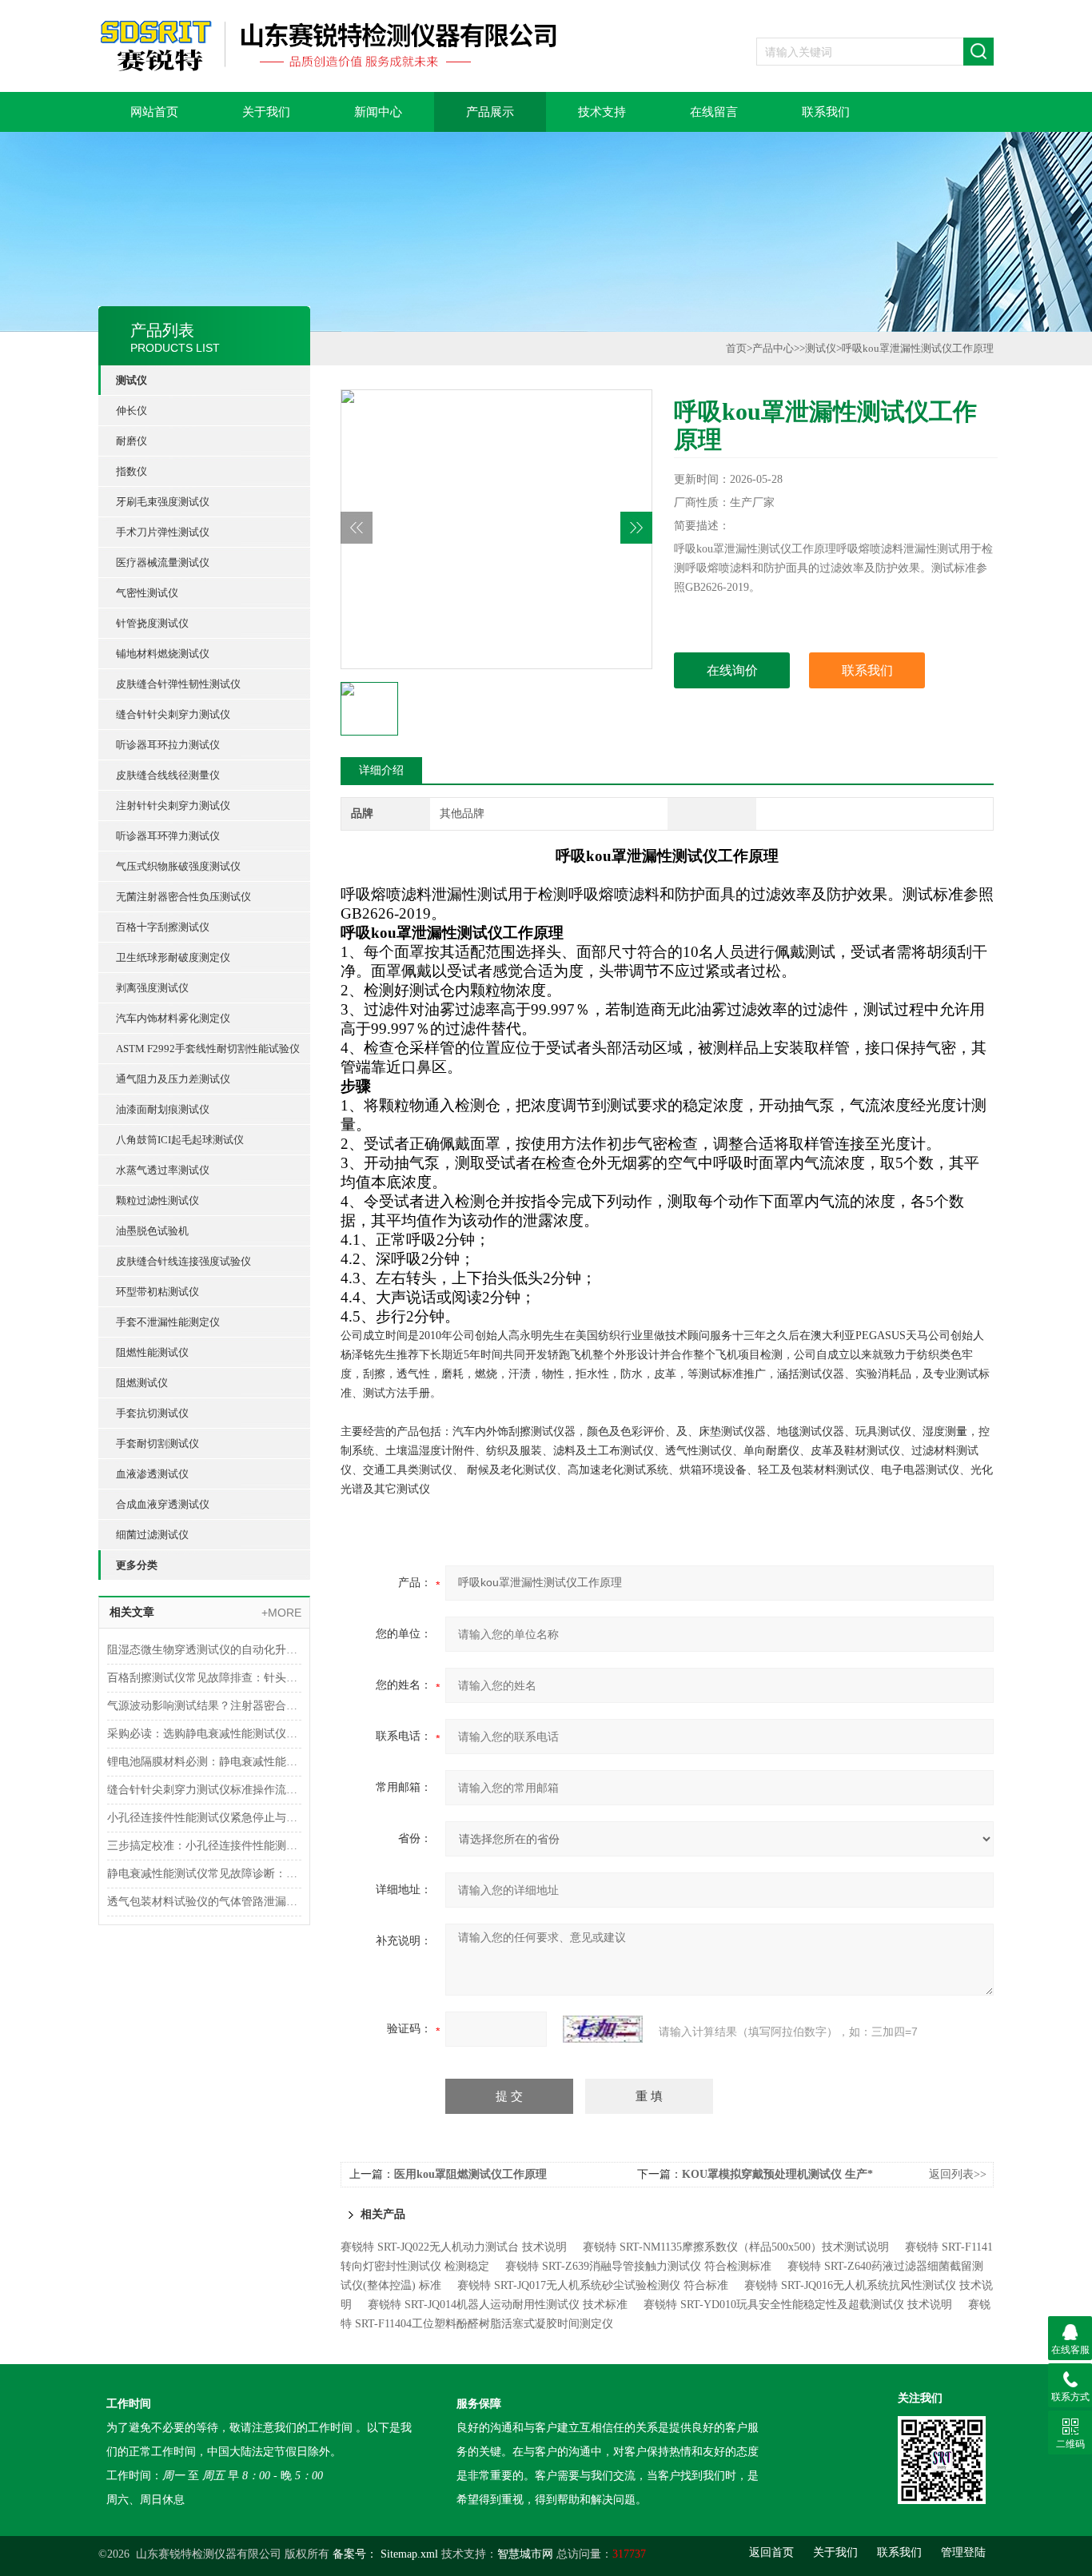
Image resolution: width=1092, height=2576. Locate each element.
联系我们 (826, 112)
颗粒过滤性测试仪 (157, 1200)
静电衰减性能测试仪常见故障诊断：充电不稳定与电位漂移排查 (204, 1874)
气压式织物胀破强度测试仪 (178, 866)
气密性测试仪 (147, 593)
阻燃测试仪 (142, 1383)
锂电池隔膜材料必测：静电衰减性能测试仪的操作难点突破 (204, 1762)
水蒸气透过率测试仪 (163, 1170)
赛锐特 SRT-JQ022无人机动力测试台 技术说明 (454, 2247)
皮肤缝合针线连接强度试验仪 (183, 1261)
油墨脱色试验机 (152, 1231)
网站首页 (154, 112)
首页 (736, 348)
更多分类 (137, 1565)
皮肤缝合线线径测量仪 (168, 775)
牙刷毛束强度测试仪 (163, 502)
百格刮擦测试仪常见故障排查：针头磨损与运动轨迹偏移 (204, 1678)
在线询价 (732, 670)
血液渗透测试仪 (152, 1474)
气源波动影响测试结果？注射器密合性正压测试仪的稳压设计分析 (204, 1706)
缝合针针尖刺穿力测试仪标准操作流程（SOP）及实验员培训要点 (204, 1790)
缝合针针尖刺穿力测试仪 (173, 714)
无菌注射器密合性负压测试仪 (183, 897)
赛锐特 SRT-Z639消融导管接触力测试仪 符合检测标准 (638, 2266)
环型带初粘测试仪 (157, 1292)
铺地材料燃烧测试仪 (163, 654)
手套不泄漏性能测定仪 (168, 1322)
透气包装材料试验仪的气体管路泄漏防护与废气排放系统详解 (204, 1902)
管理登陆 (963, 2552)
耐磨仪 (132, 441)
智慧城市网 (525, 2554)
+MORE (281, 1613)
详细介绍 (381, 770)
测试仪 (132, 380)
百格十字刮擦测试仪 (163, 927)
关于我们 (266, 112)
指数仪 (132, 471)
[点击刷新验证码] (603, 2029)
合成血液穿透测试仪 (163, 1504)
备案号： (355, 2554)
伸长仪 (132, 411)
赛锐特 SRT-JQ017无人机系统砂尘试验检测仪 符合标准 (593, 2285)
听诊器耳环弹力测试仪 (168, 836)
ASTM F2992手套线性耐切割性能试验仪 (208, 1049)
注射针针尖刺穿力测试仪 (173, 805)
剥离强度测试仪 (152, 988)
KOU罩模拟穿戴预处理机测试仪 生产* (777, 2174)
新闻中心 (378, 112)
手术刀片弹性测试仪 (163, 532)
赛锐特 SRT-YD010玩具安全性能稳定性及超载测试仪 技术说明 (798, 2305)
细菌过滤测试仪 (152, 1535)
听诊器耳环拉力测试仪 (168, 745)
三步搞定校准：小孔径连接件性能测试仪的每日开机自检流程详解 (204, 1846)
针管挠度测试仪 (152, 623)
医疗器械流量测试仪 (163, 562)
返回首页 (771, 2552)
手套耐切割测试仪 (157, 1444)
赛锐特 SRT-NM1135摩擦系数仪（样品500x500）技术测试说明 (736, 2247)
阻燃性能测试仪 (152, 1352)
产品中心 (773, 348)
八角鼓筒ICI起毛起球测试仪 (180, 1140)
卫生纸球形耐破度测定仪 (173, 957)
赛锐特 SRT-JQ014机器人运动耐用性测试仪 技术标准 (498, 2305)
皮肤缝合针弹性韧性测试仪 (178, 684)
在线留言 (714, 112)
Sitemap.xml (409, 2554)
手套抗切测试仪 (152, 1413)
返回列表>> (958, 2174)
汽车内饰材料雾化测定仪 (173, 1018)
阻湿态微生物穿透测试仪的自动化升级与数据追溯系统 (204, 1650)
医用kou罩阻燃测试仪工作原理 (470, 2174)
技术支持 (602, 112)
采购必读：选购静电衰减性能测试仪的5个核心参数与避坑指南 (204, 1734)
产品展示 (490, 112)
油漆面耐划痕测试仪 (163, 1109)
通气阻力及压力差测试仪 (173, 1079)
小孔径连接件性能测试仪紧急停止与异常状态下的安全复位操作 (204, 1818)
